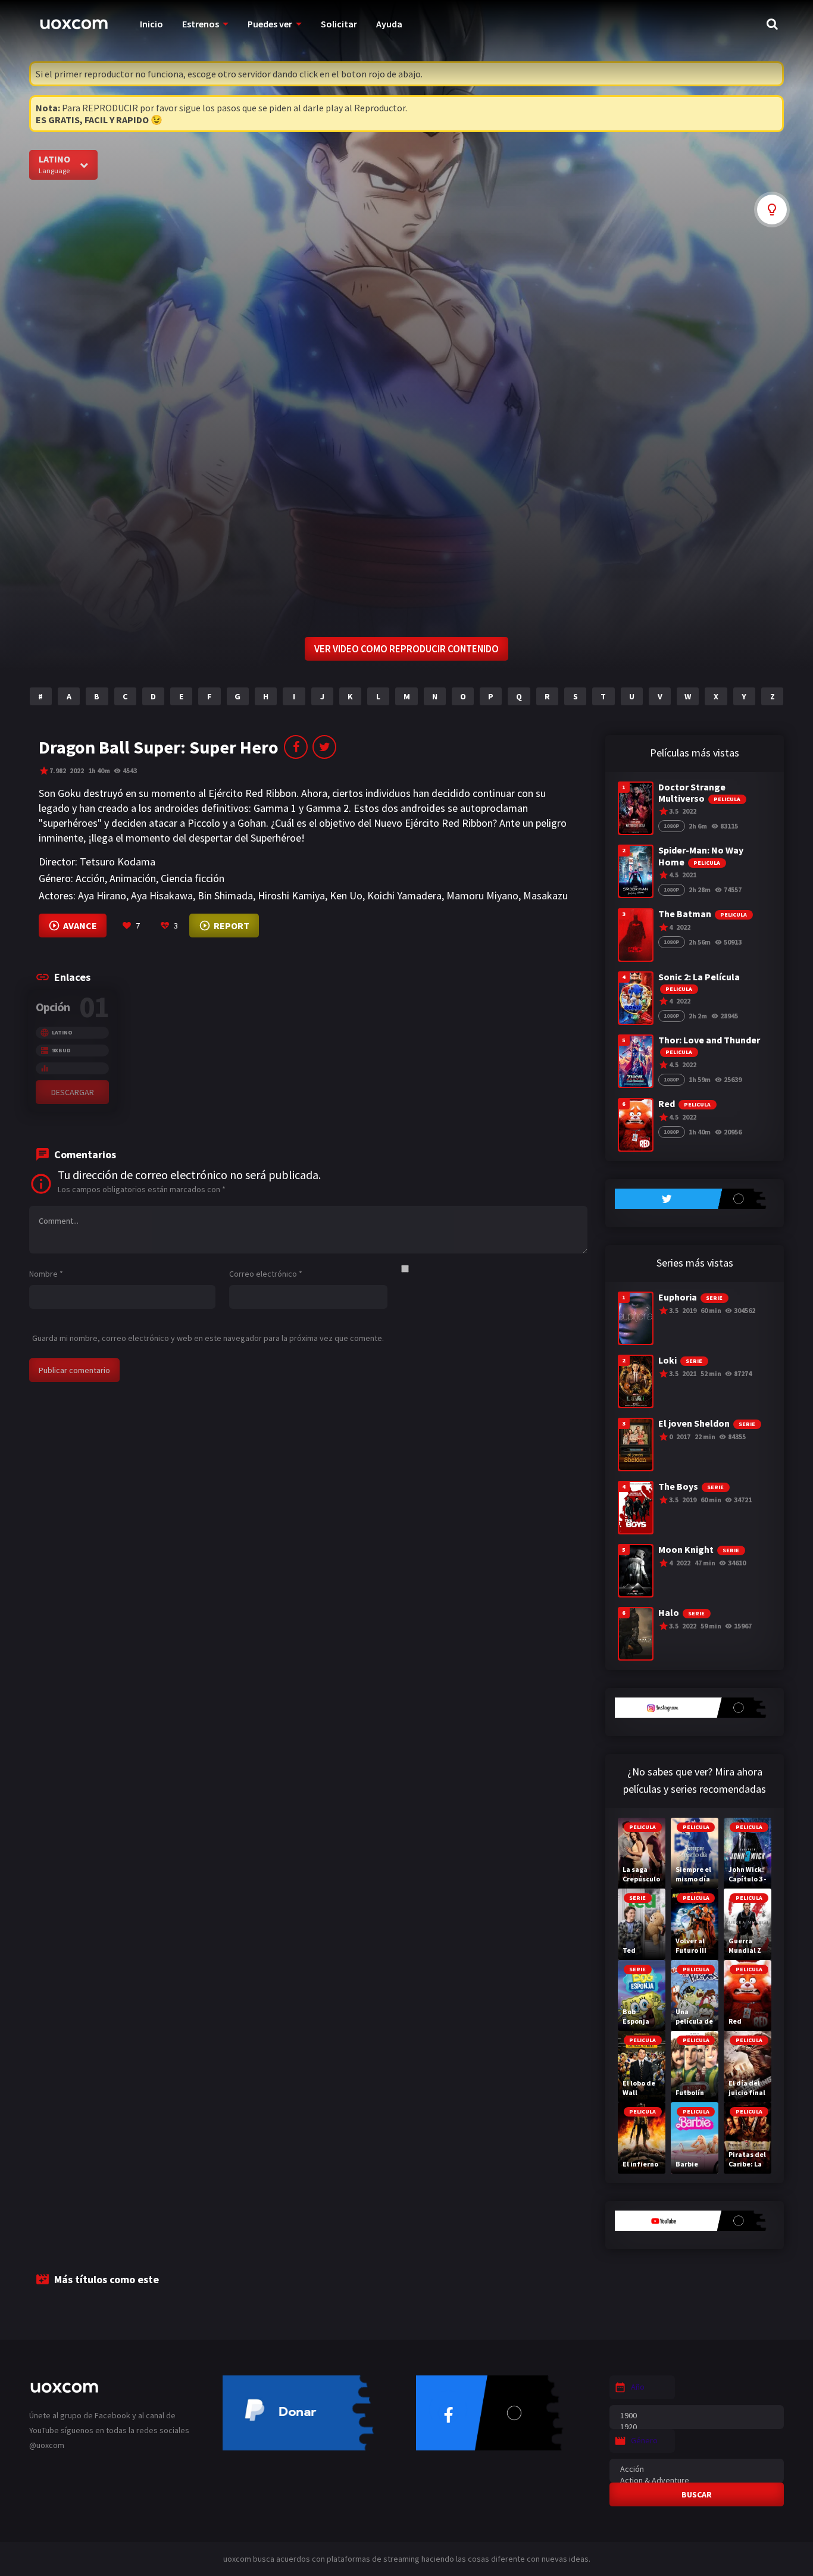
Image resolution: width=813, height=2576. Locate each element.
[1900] (697, 2416)
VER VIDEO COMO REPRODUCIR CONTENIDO (406, 649)
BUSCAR (697, 2494)
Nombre (46, 1274)
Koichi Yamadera (404, 895)
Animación (133, 878)
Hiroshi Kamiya (291, 895)
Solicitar (339, 24)
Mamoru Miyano (482, 895)
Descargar (73, 1092)
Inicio (151, 24)
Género (644, 2440)
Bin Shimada (225, 895)
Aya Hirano (102, 895)
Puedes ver (270, 24)
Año (638, 2387)
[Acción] (697, 2469)
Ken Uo (346, 895)
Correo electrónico (266, 1274)
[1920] (697, 2427)
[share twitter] (324, 747)
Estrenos (201, 24)
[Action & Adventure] (697, 2480)
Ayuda (389, 24)
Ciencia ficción (193, 878)
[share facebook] (296, 747)
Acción (90, 878)
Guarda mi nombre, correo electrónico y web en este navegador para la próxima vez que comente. (208, 1338)
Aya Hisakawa (162, 895)
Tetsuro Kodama (118, 862)
